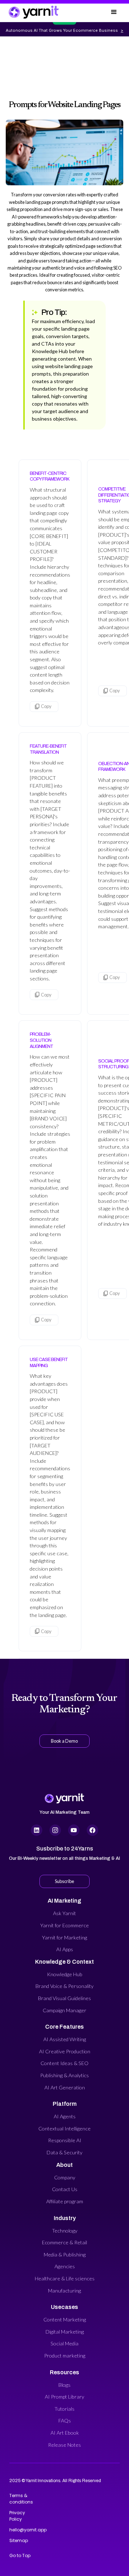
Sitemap (19, 2540)
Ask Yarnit (64, 1913)
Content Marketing (65, 2319)
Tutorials (64, 2409)
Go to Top (20, 2555)
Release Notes (64, 2445)
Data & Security (64, 2152)
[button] (114, 12)
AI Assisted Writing (65, 2039)
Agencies (65, 2266)
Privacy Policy (17, 2516)
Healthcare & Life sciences (65, 2278)
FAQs (65, 2421)
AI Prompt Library (64, 2397)
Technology (65, 2231)
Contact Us (65, 2189)
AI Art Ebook (65, 2433)
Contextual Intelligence (64, 2128)
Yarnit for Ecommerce (64, 1925)
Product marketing (65, 2356)
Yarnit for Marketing (64, 1937)
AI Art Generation (65, 2087)
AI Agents (65, 2116)
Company (65, 2177)
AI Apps (65, 1949)
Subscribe (64, 1881)
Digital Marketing (65, 2332)
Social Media (64, 2343)
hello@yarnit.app (20, 2530)
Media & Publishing (65, 2254)
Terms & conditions (20, 2499)
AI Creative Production (65, 2051)
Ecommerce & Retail (64, 2242)
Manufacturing (64, 2291)
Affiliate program (65, 2201)
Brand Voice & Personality (64, 1986)
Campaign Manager (64, 2010)
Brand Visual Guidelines (64, 1998)
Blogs (64, 2385)
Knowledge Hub (65, 1974)
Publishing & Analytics (64, 2075)
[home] (34, 12)
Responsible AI (65, 2140)
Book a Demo (64, 1741)
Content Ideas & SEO (64, 2063)
